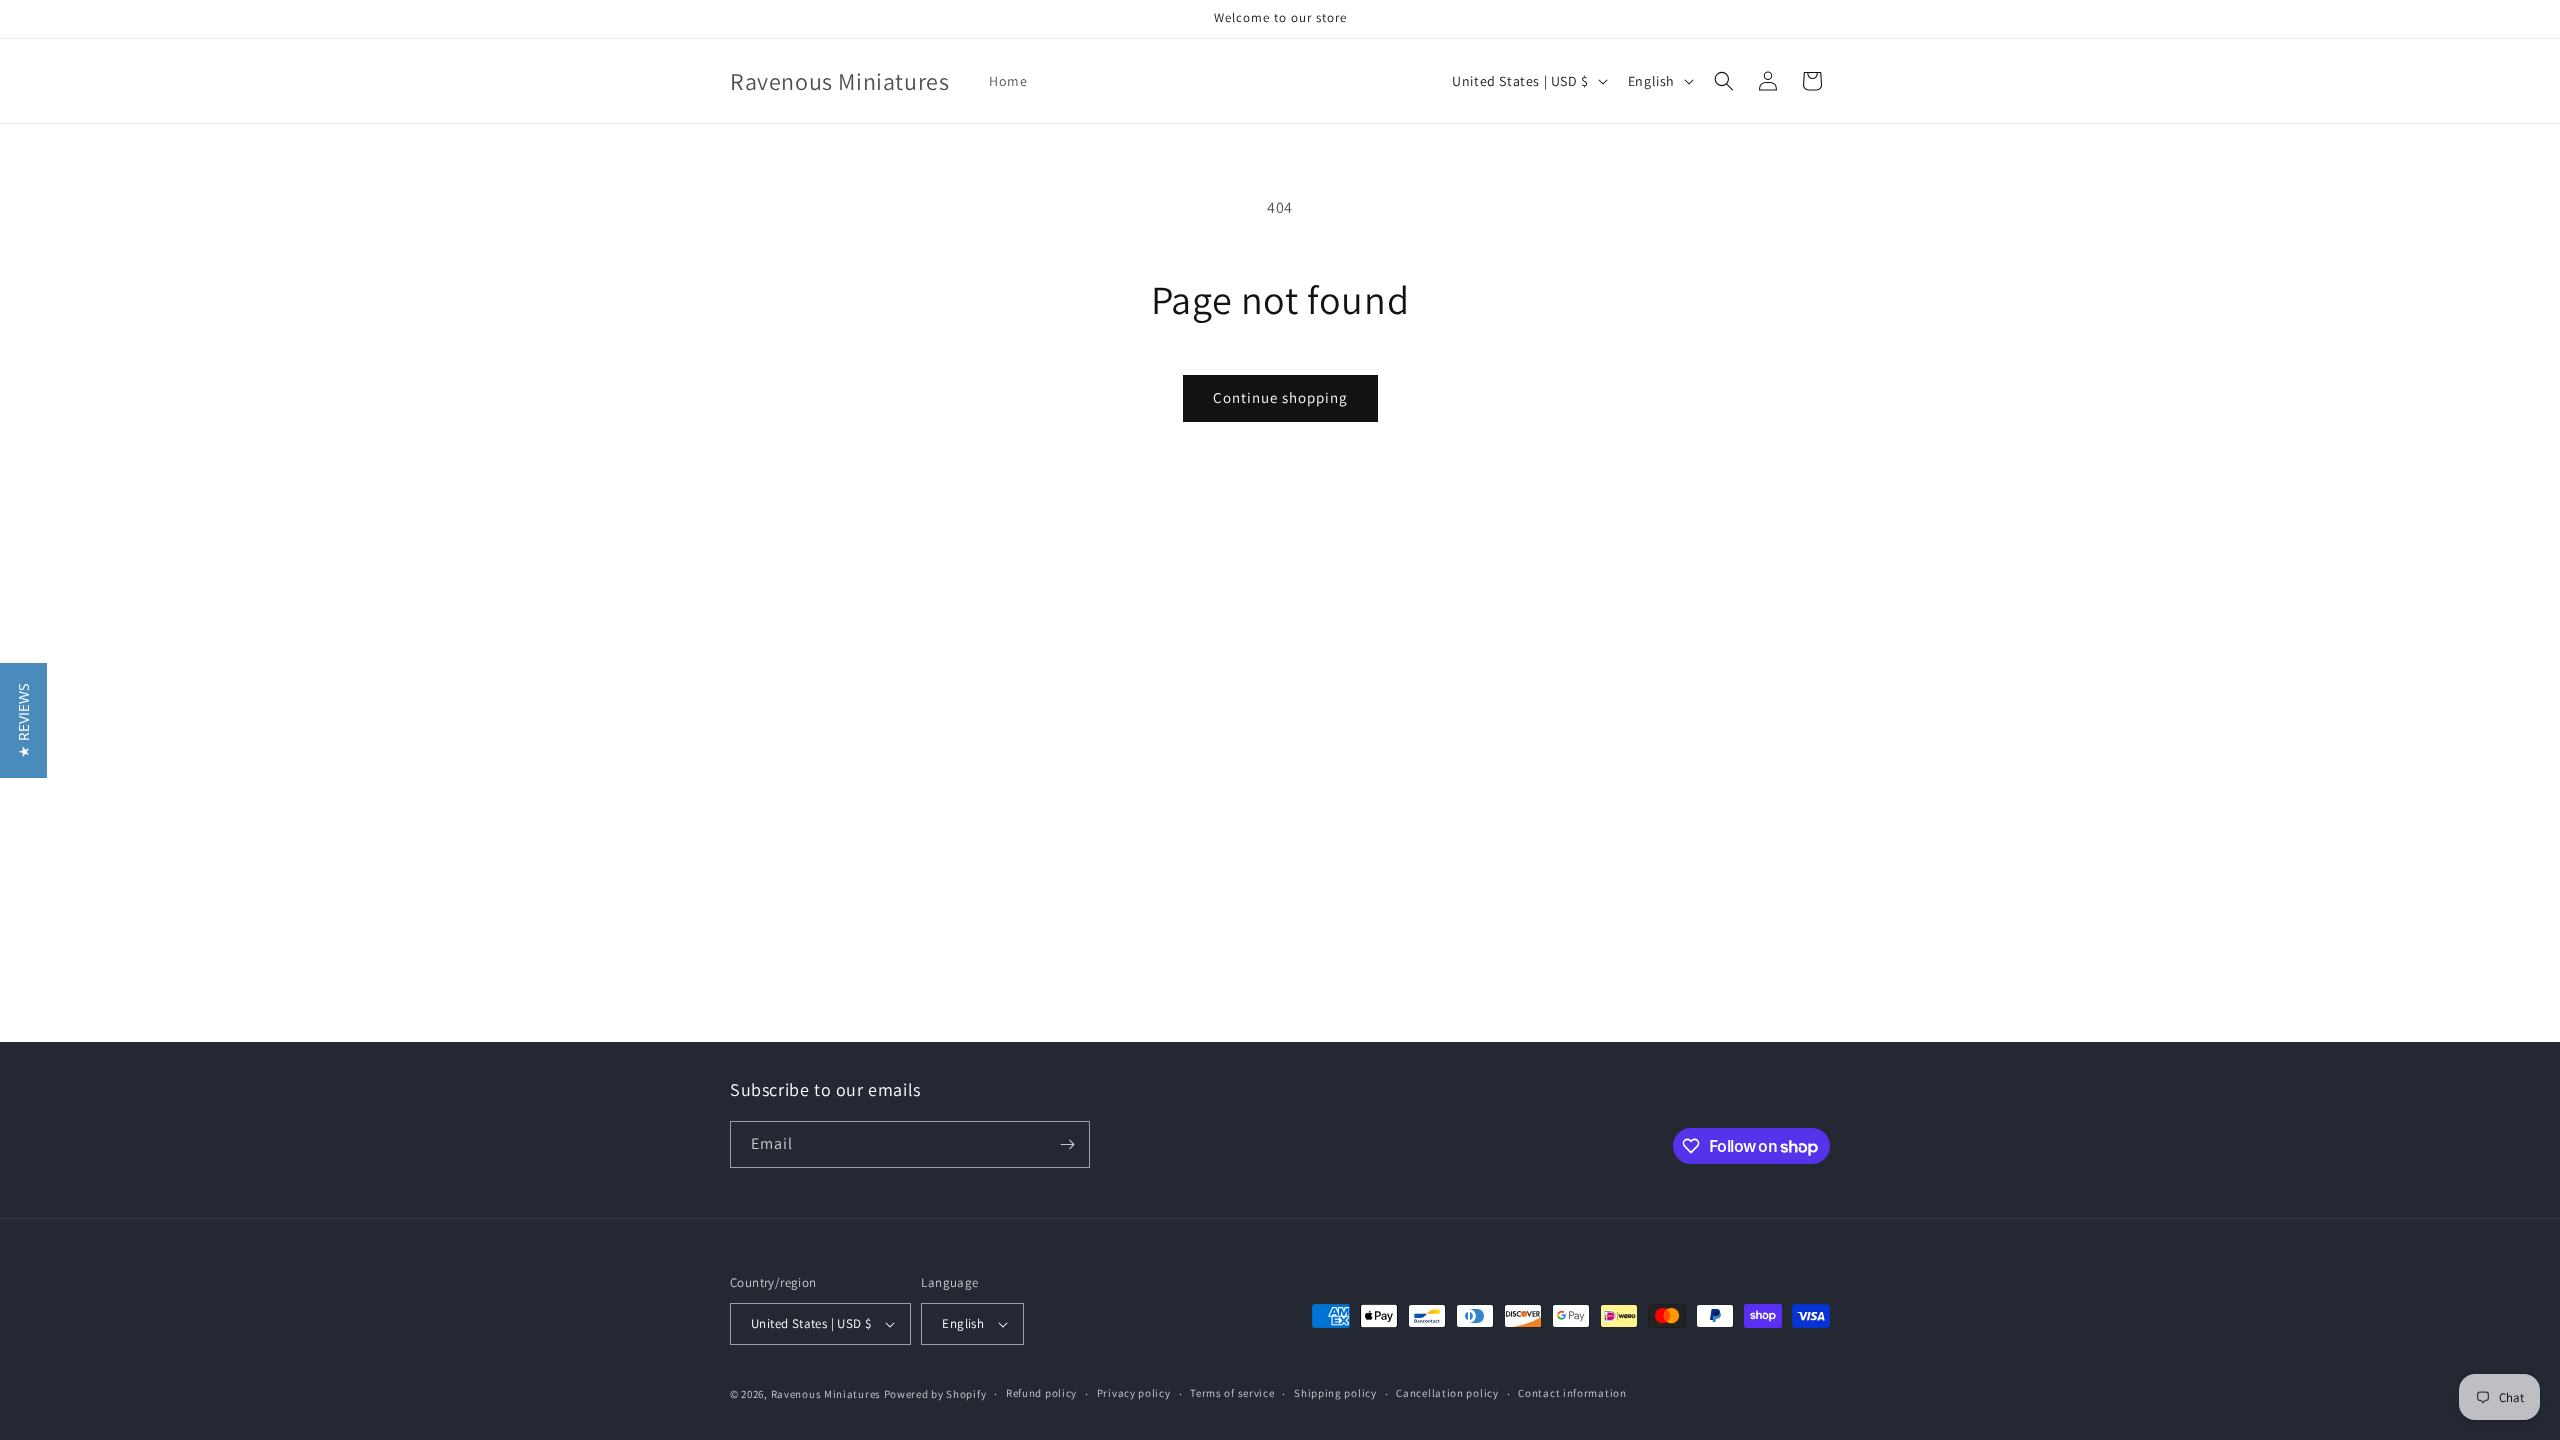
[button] (1724, 81)
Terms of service (1232, 1393)
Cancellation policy (1447, 1393)
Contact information (1572, 1393)
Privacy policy (1134, 1393)
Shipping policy (1335, 1393)
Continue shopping (1280, 397)
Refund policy (1041, 1393)
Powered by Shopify (935, 1394)
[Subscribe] (1067, 1144)
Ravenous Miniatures (826, 1394)
